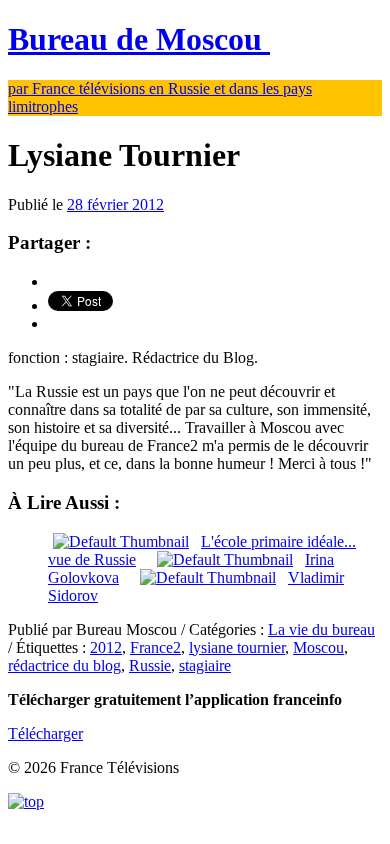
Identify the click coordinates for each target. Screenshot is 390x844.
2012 (106, 647)
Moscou (318, 647)
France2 (155, 647)
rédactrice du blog (64, 665)
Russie (150, 665)
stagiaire (205, 665)
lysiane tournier (237, 647)
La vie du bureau (321, 629)
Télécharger (45, 733)
